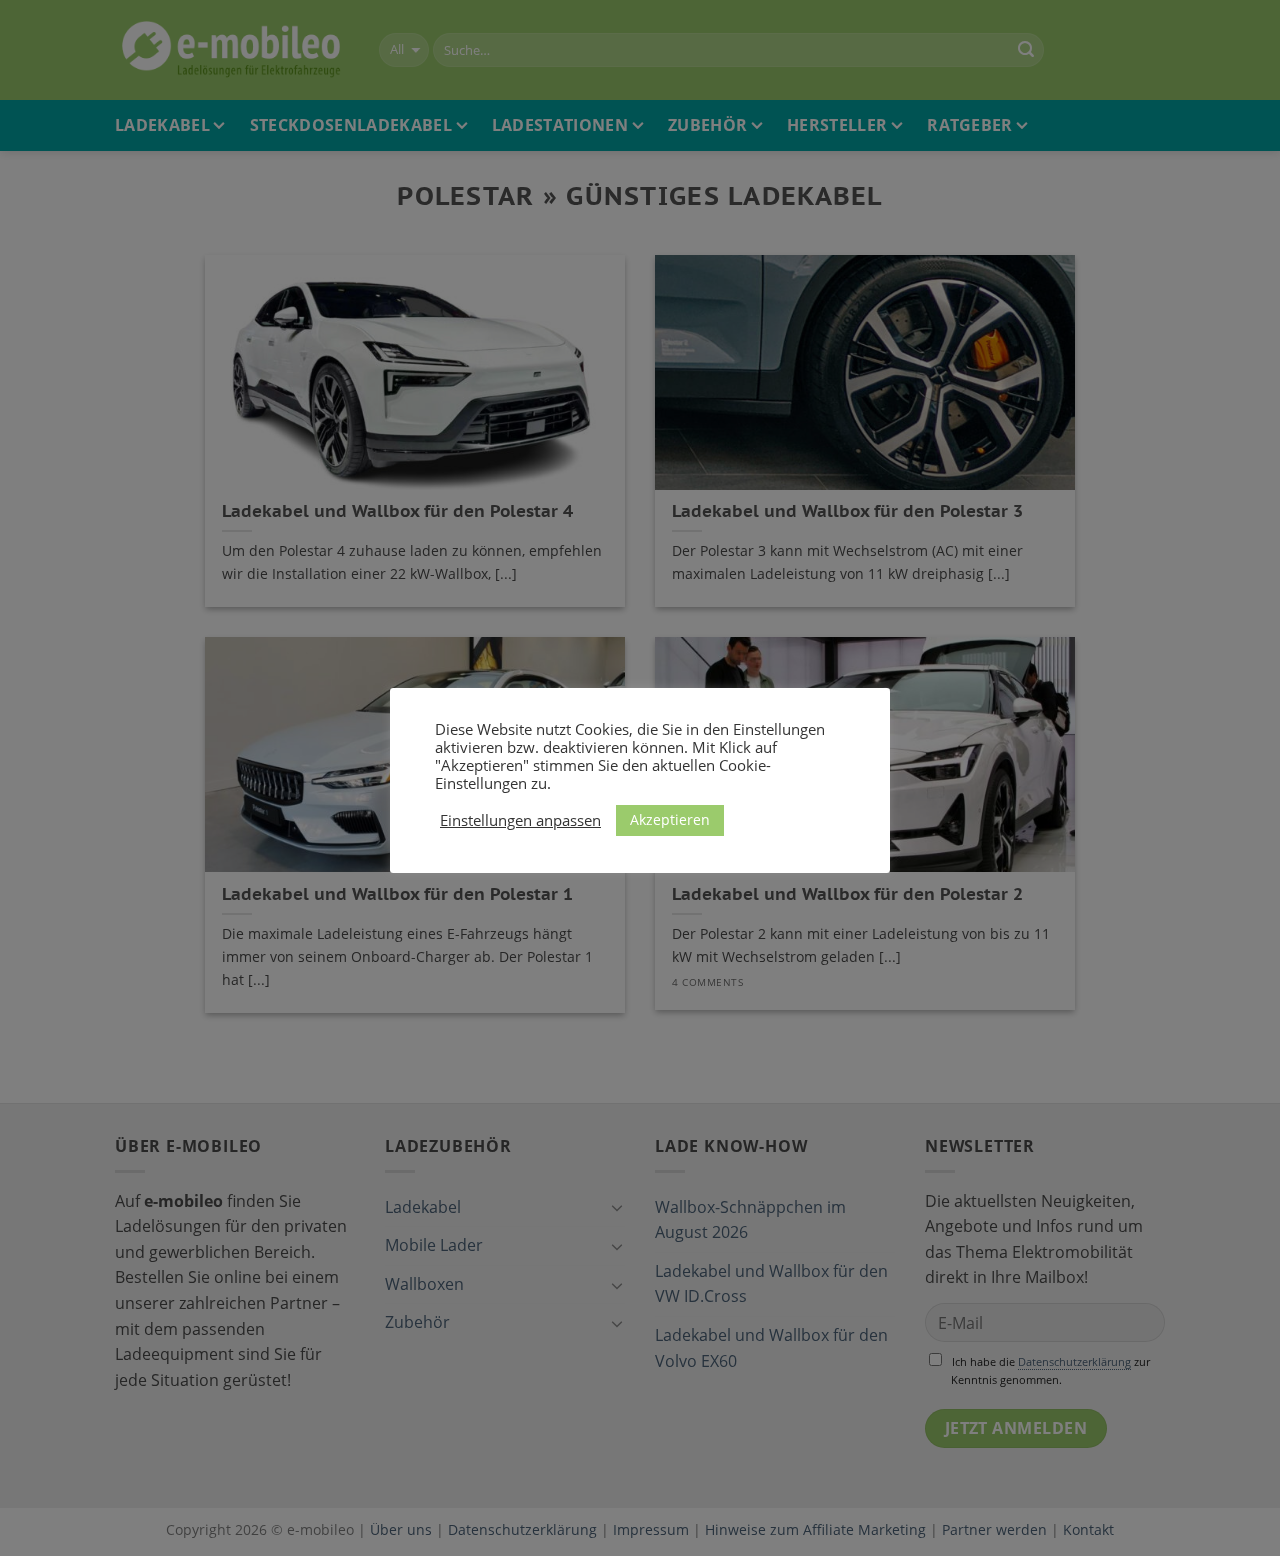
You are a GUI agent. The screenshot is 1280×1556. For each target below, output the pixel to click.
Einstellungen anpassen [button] (520, 820)
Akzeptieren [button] (670, 819)
